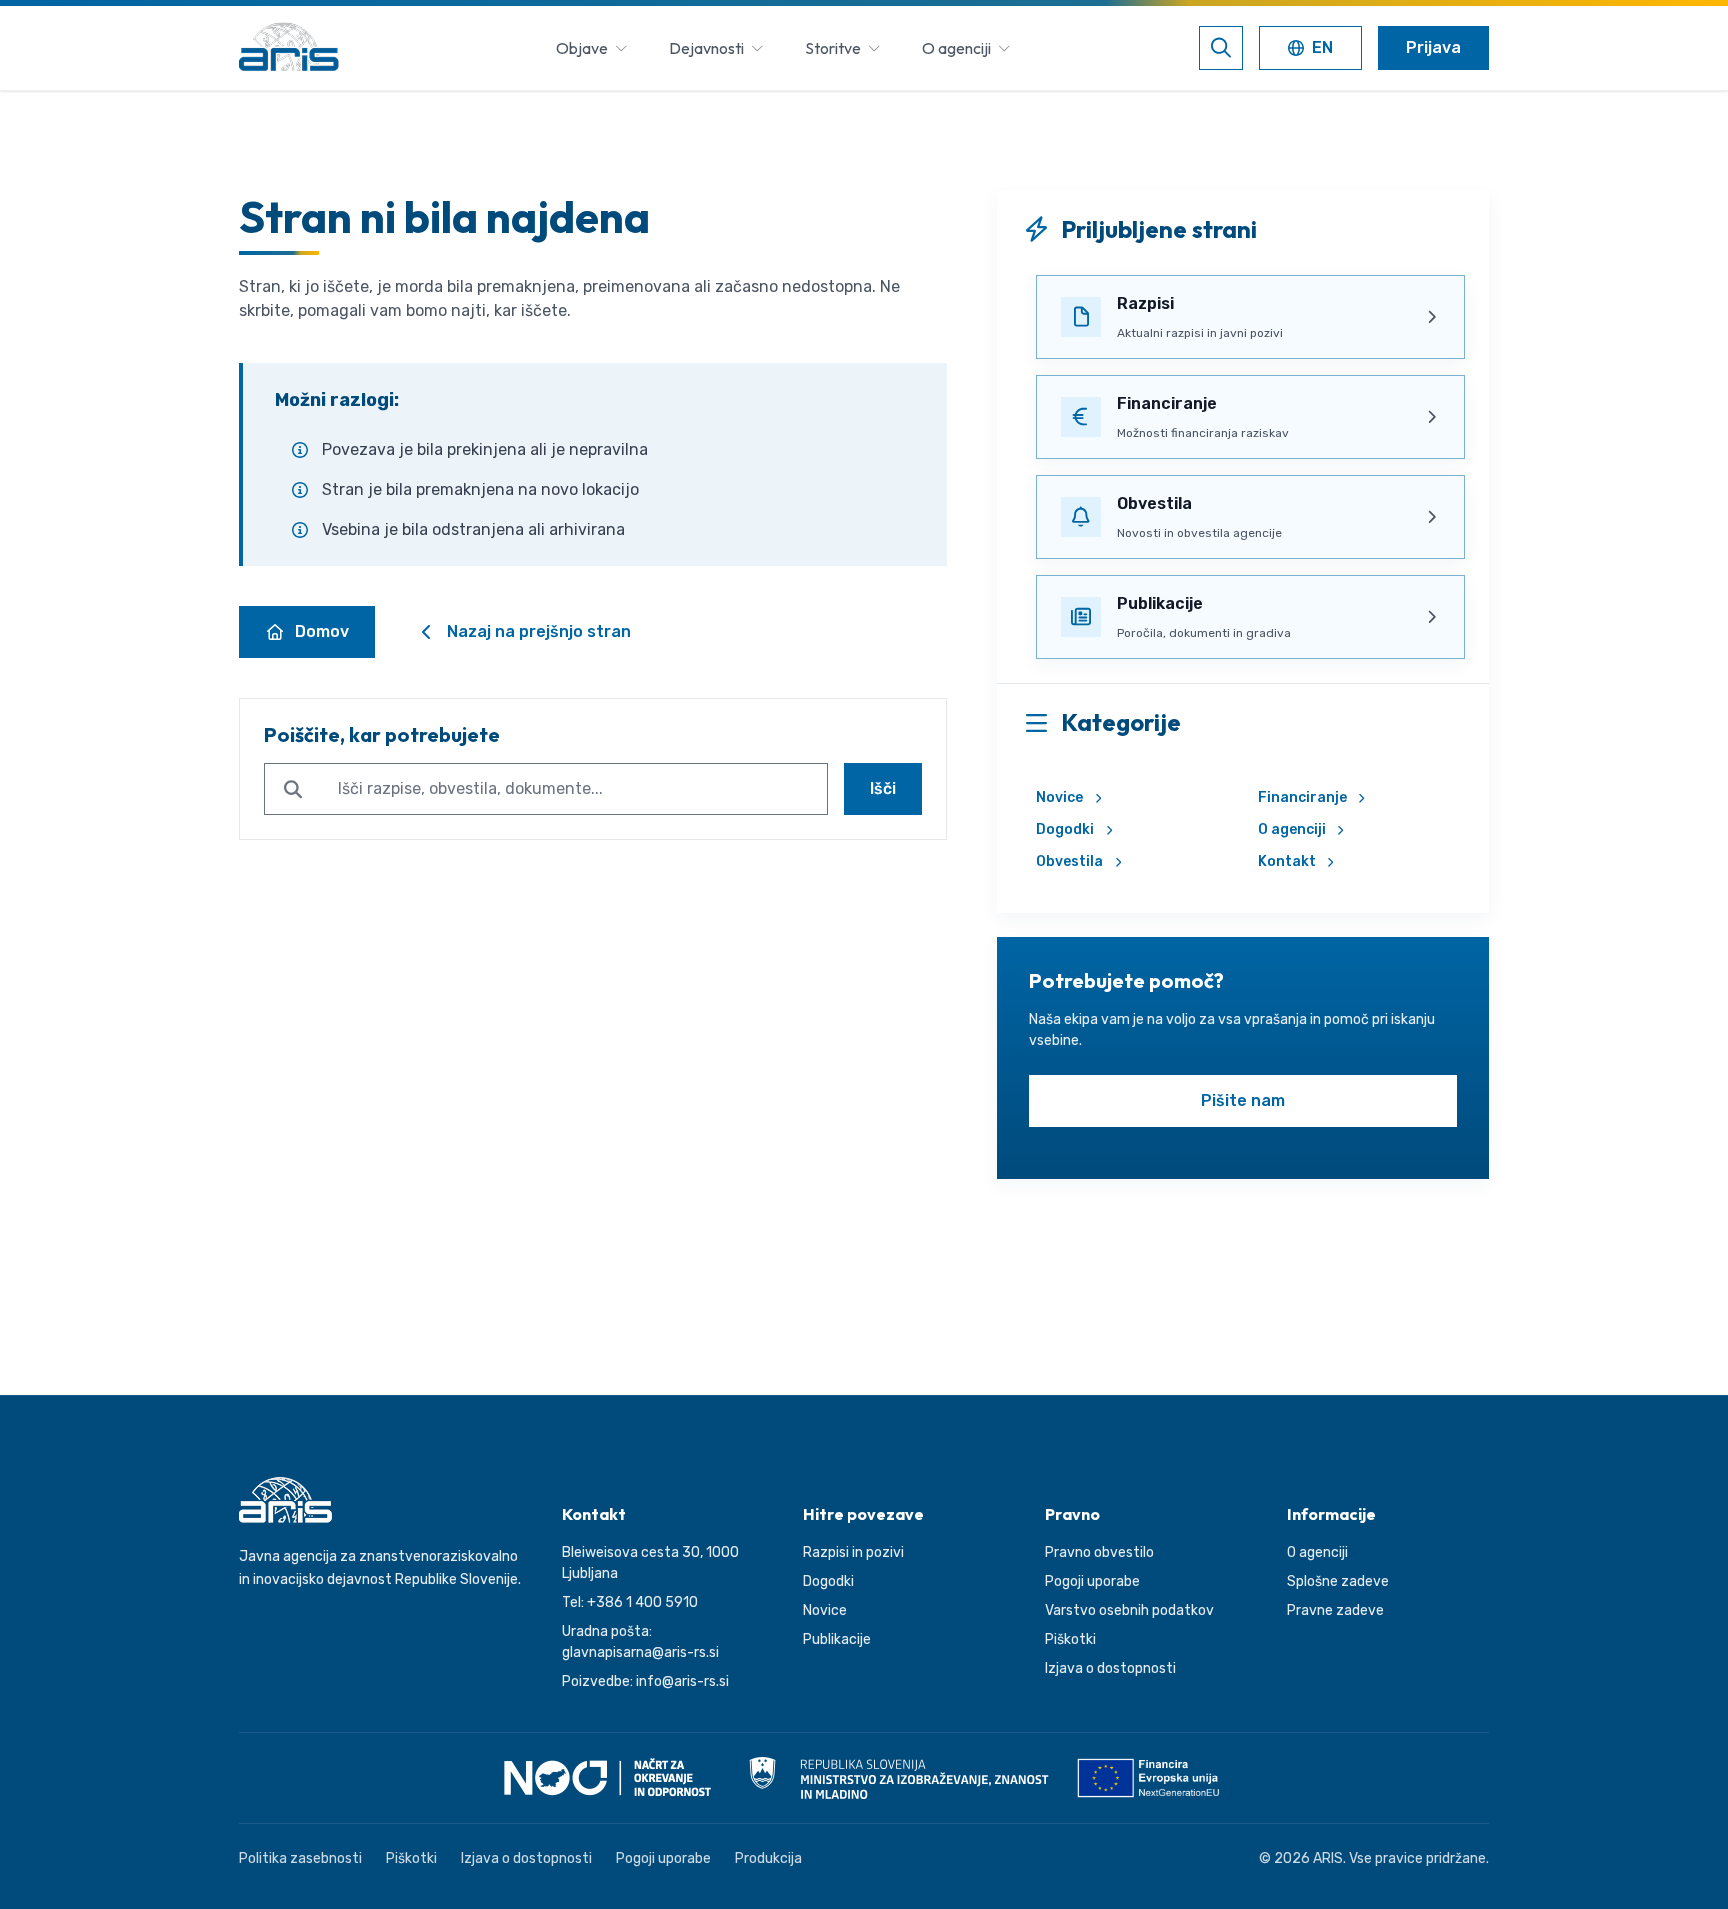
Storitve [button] (833, 48)
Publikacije (837, 1639)
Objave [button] (582, 48)
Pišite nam (1243, 1100)
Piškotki (1070, 1639)
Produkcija (768, 1858)
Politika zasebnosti (300, 1858)
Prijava (1433, 47)
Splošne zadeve (1338, 1581)
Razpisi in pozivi (853, 1552)
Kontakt (1287, 861)
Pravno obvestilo (1099, 1552)
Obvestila (1069, 861)
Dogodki (1065, 829)
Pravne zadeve (1335, 1610)
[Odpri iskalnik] (1221, 48)
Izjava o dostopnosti (1110, 1668)
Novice (1059, 797)
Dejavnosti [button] (706, 48)
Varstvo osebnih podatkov (1129, 1610)
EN (1314, 49)
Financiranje (1302, 797)
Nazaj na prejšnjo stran (539, 631)
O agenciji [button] (956, 48)
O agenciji (1292, 829)
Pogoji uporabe (1092, 1581)
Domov (322, 631)
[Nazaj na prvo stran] (289, 48)
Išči (883, 788)
